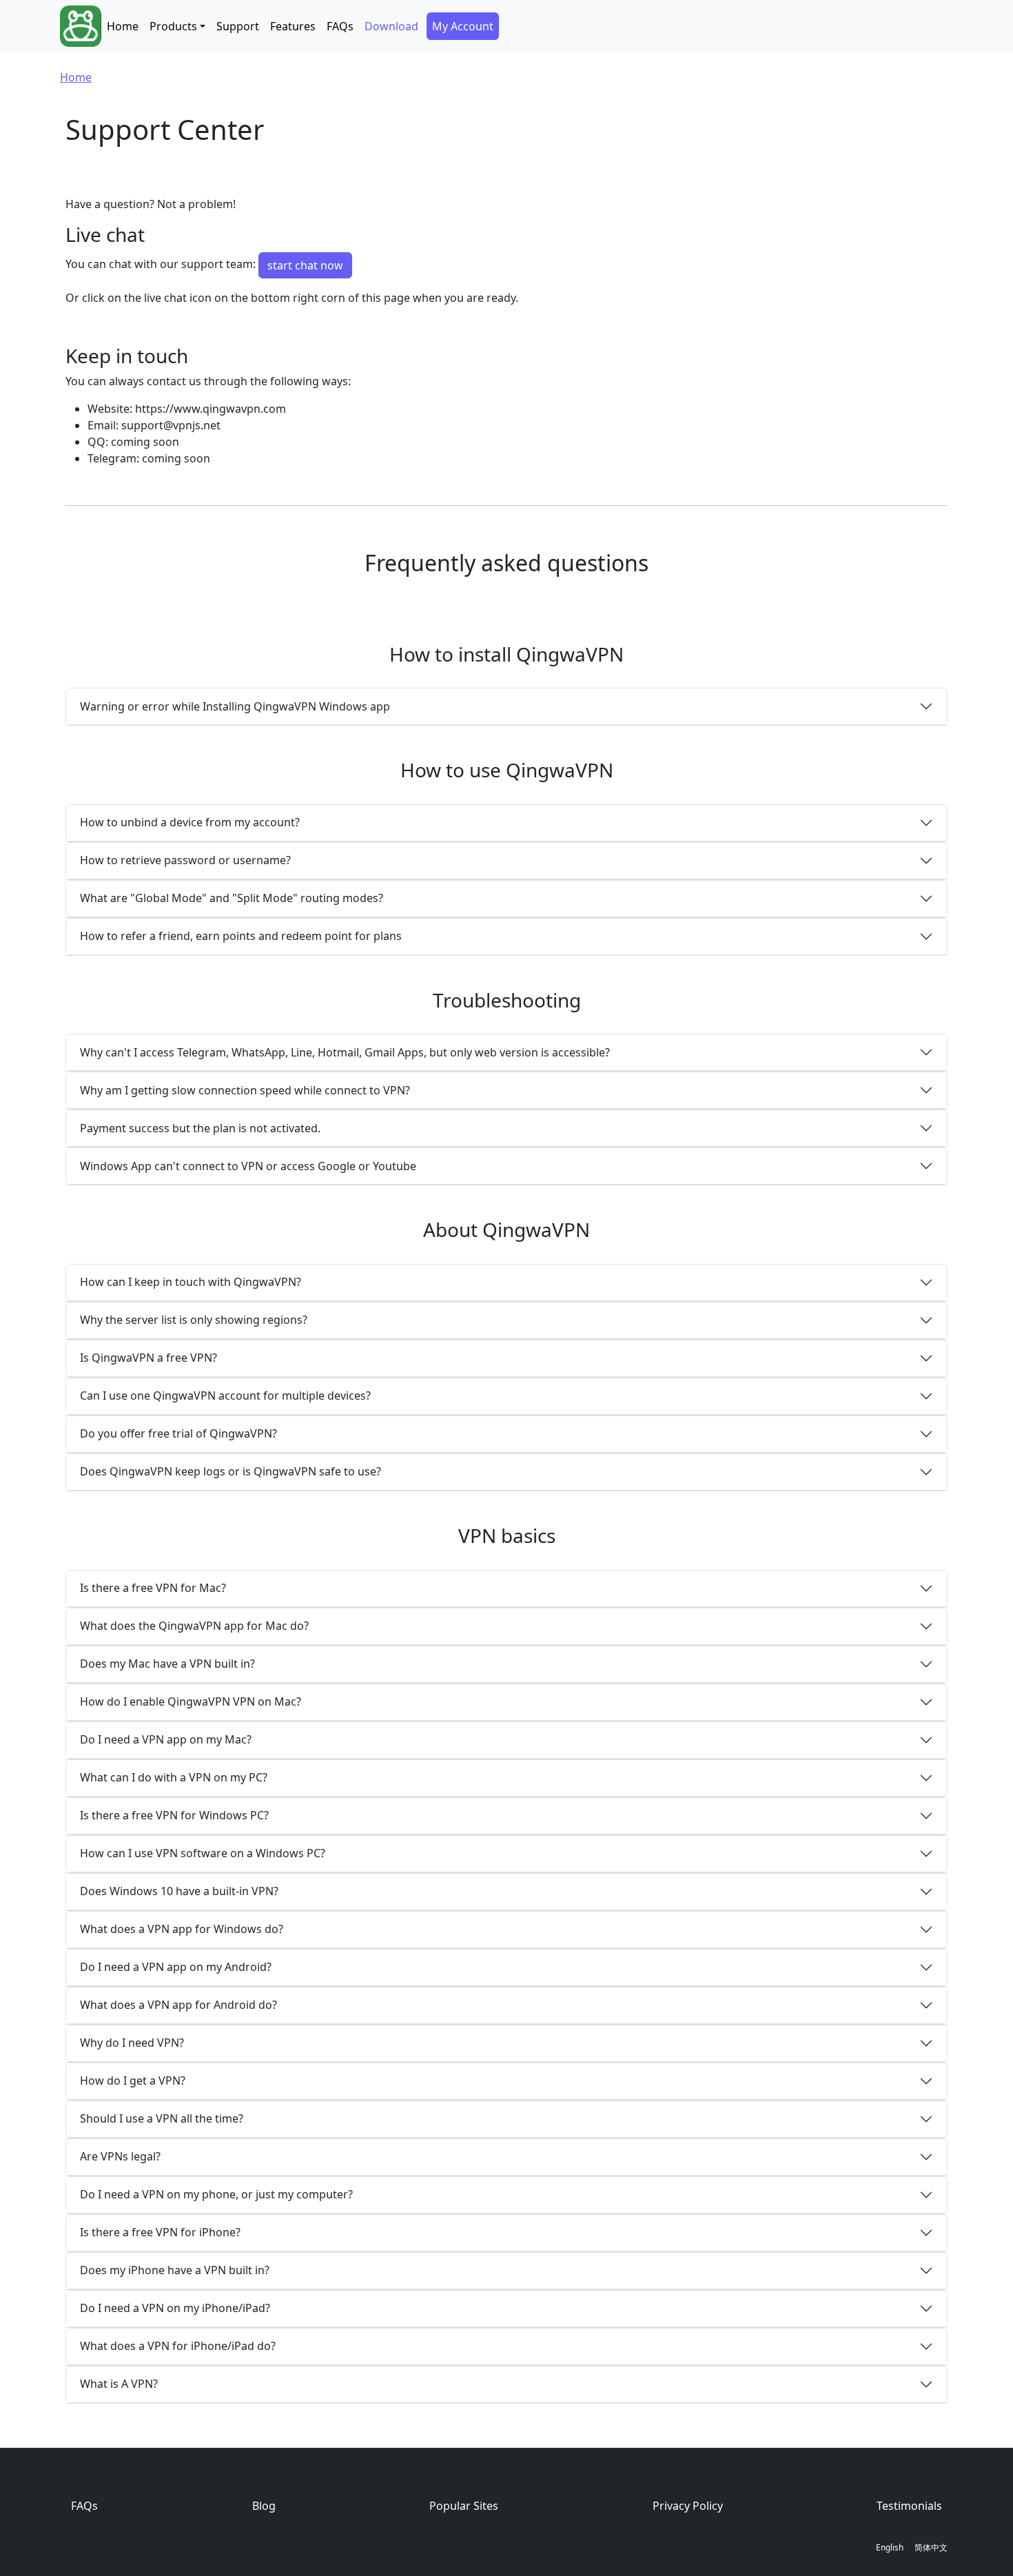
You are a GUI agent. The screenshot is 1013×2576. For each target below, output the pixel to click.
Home (123, 26)
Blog (264, 2506)
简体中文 (931, 2547)
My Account (463, 26)
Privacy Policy (688, 2506)
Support (238, 26)
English (890, 2547)
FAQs (340, 26)
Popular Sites (464, 2506)
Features (293, 26)
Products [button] (173, 26)
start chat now (305, 265)
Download (391, 26)
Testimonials (909, 2506)
